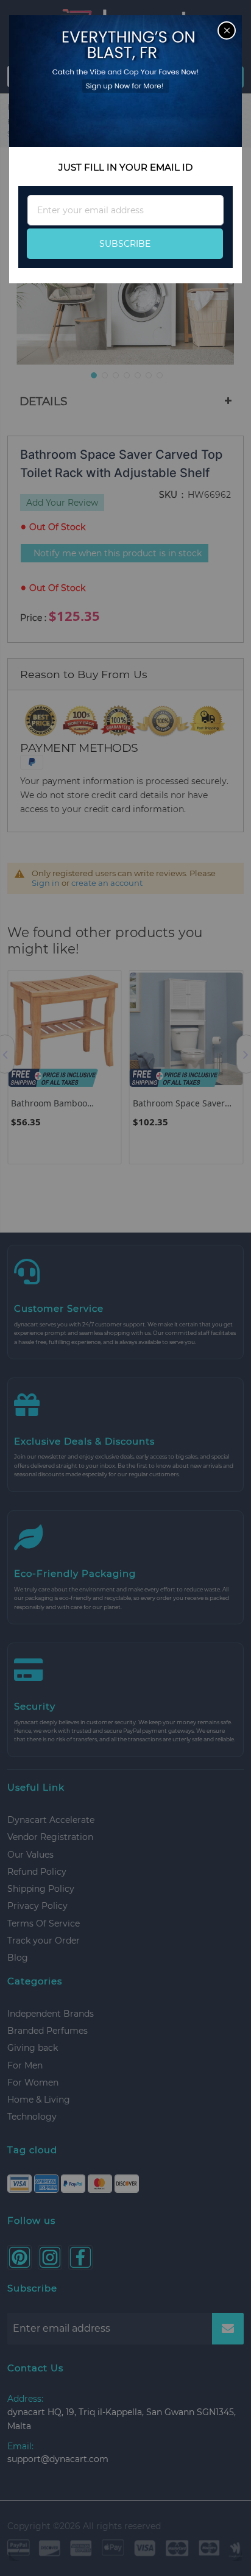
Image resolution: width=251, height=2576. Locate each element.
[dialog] (125, 1288)
